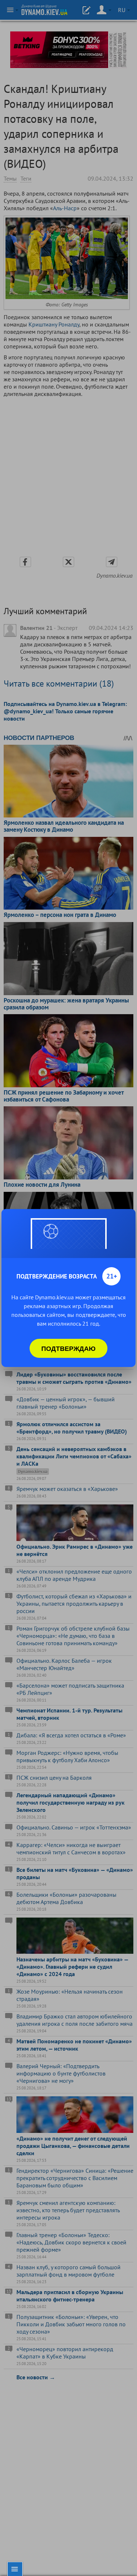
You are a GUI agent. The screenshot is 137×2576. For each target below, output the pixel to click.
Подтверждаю (68, 1348)
